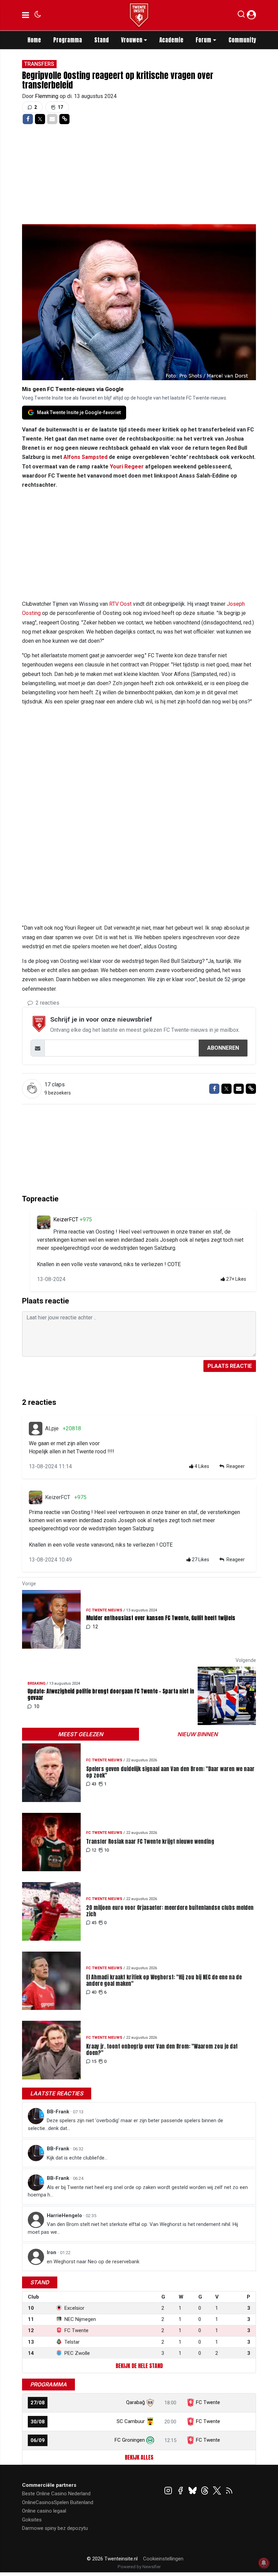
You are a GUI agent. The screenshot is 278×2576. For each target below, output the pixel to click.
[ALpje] (36, 1429)
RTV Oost (120, 604)
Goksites (32, 2520)
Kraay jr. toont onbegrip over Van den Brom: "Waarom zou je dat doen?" (162, 2050)
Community (242, 40)
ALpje (52, 1428)
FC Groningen (130, 2440)
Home (34, 40)
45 (94, 1923)
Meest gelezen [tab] (81, 1734)
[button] (241, 16)
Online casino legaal (44, 2511)
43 (94, 1784)
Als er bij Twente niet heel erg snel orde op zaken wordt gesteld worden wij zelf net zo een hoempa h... (138, 2191)
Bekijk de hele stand (139, 2366)
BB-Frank (59, 2112)
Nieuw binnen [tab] (197, 1734)
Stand (102, 40)
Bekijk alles (139, 2457)
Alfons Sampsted (85, 457)
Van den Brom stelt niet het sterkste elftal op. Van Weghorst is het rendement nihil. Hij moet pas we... (133, 2228)
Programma (68, 40)
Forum (203, 40)
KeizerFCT (66, 1219)
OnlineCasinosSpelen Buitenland (58, 2502)
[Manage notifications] (264, 2563)
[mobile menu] (26, 15)
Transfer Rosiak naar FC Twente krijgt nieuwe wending (150, 1842)
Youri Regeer (127, 467)
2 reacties (47, 1003)
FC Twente (208, 2402)
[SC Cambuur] (150, 2421)
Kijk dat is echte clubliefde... (77, 2158)
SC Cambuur (131, 2421)
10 (106, 1850)
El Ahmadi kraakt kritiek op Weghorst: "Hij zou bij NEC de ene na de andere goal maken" (164, 1980)
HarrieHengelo (65, 2215)
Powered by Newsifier (139, 2567)
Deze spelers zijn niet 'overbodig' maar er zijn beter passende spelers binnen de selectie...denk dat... (125, 2124)
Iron (52, 2252)
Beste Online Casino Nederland (56, 2494)
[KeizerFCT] (44, 1222)
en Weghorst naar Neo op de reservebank (93, 2262)
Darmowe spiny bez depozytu (55, 2528)
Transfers (39, 64)
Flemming (47, 96)
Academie (171, 40)
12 (94, 1850)
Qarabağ (135, 2402)
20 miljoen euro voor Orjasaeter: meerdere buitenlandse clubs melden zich (170, 1911)
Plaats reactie (230, 1366)
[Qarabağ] (150, 2402)
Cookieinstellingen (163, 2559)
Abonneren (223, 1048)
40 (94, 1992)
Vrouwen (132, 40)
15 (94, 2061)
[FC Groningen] (150, 2440)
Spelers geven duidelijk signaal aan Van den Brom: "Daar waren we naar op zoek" (170, 1772)
